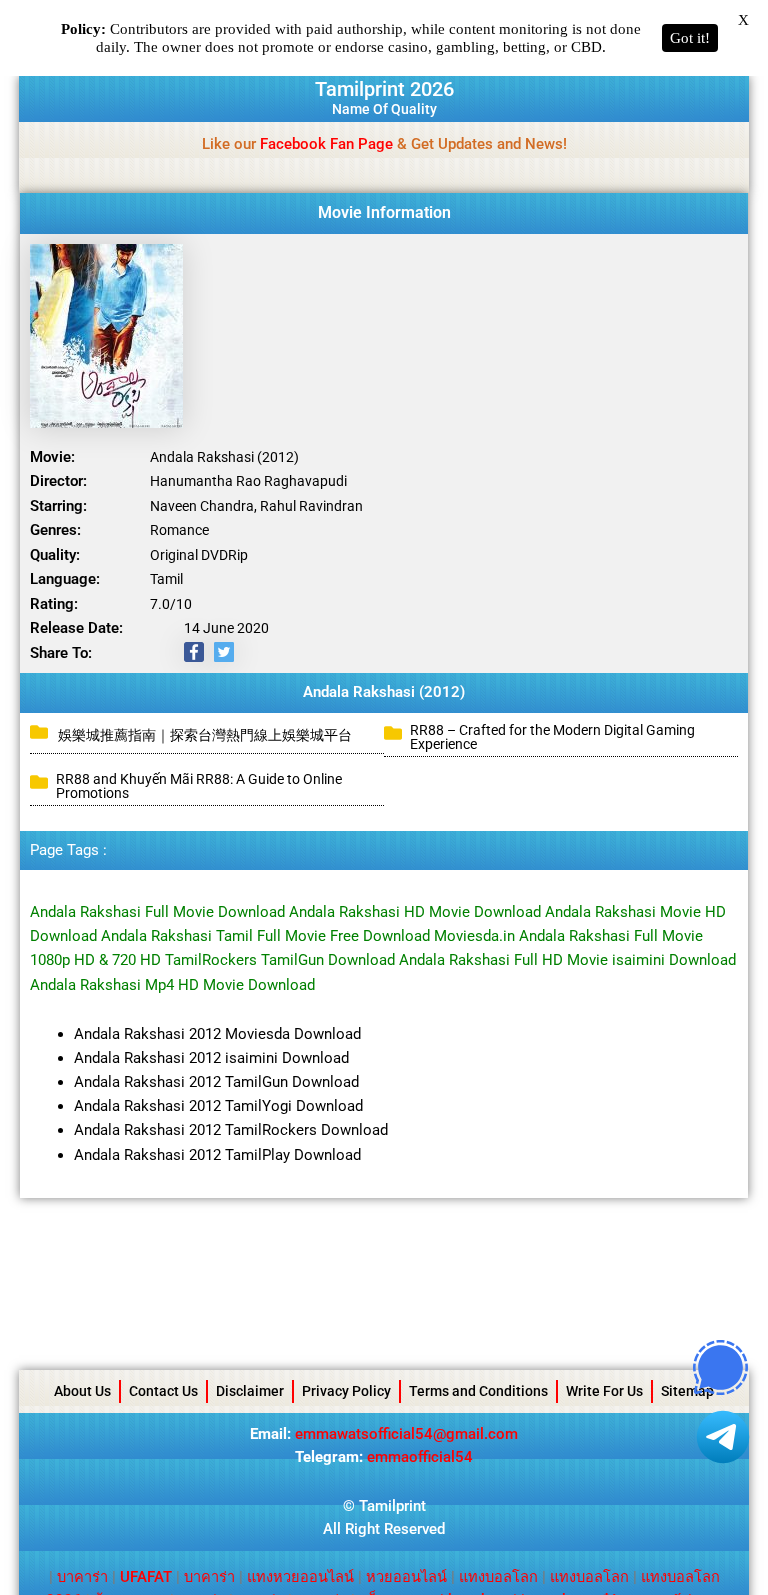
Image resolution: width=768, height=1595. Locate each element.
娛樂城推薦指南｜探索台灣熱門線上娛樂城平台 (205, 735)
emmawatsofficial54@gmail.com (406, 1434)
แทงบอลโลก (498, 1577)
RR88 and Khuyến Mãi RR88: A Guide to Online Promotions (199, 786)
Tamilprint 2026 (384, 89)
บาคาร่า (82, 1577)
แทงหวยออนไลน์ (300, 1577)
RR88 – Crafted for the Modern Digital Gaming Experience (552, 737)
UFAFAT (146, 1577)
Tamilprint (392, 1506)
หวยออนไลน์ (406, 1577)
